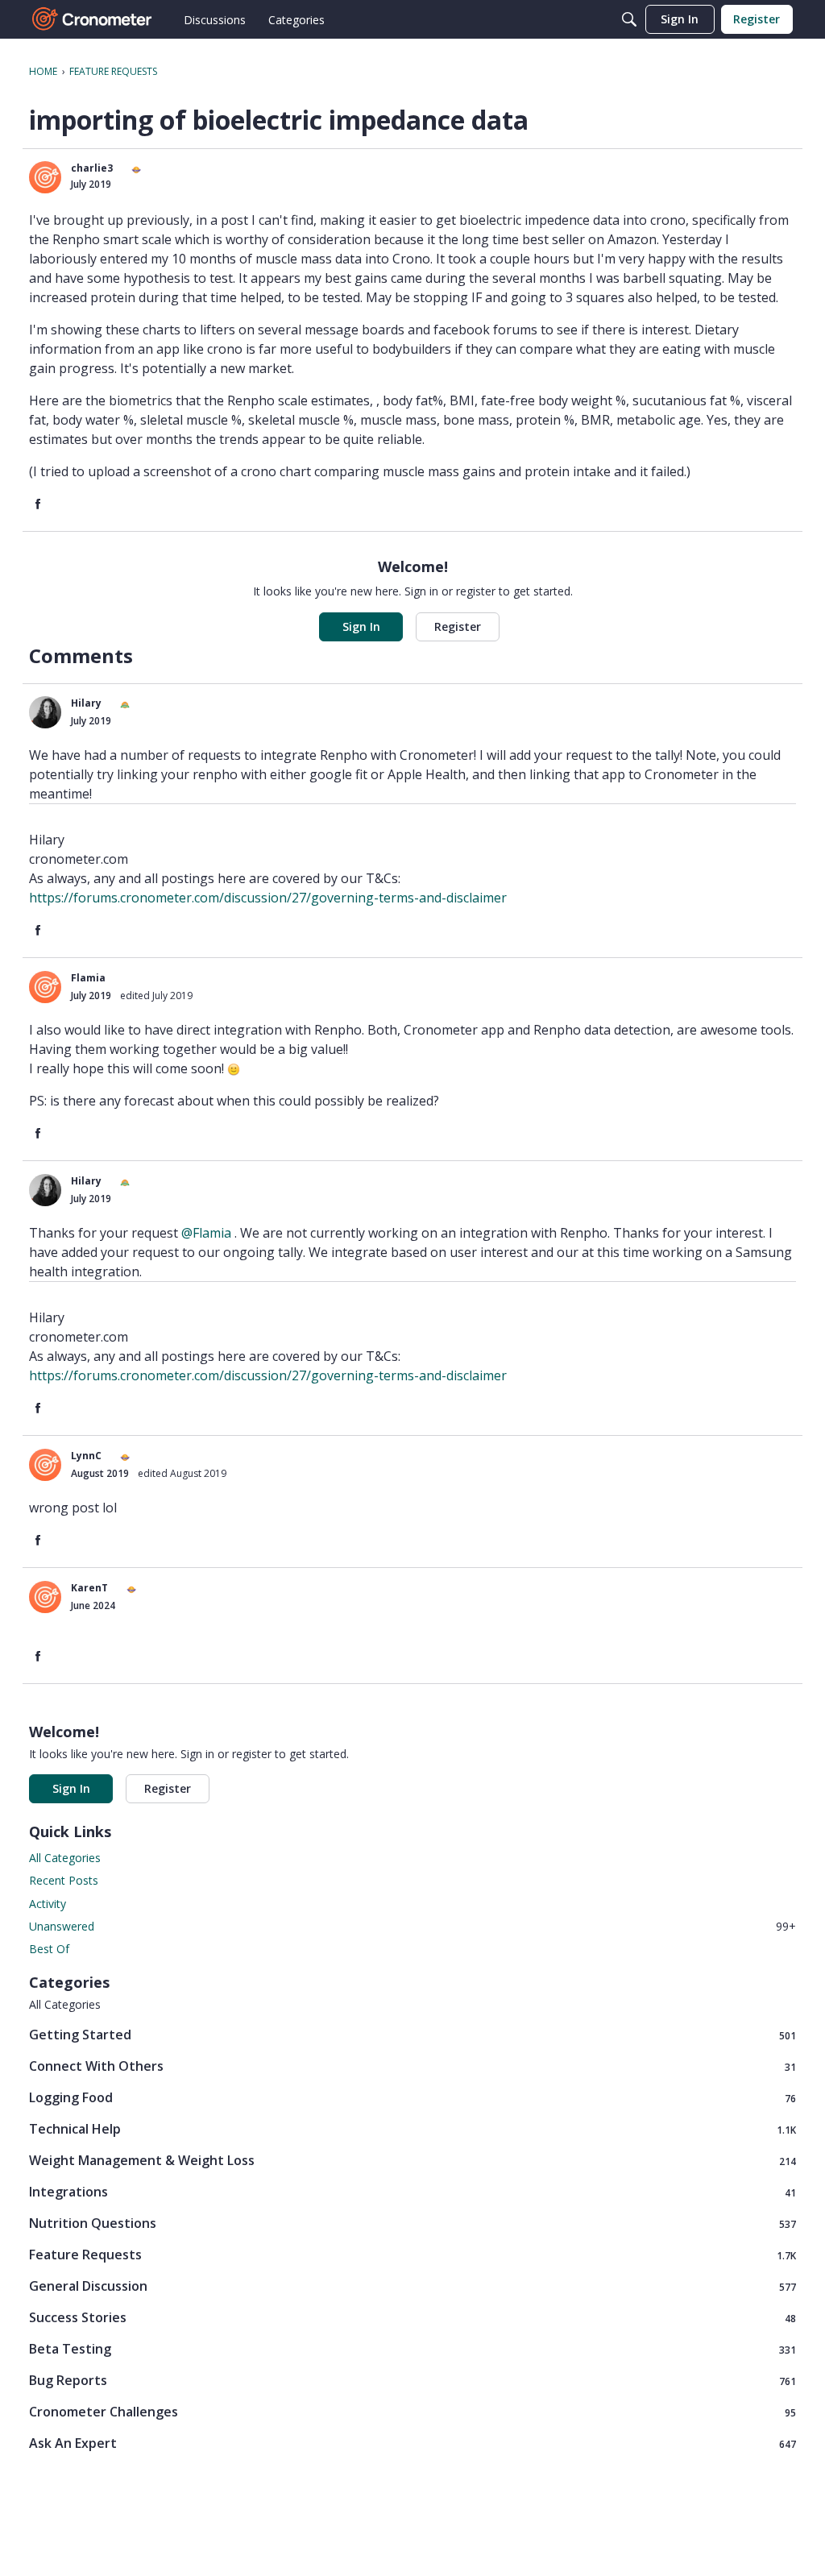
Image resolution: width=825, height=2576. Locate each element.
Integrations (412, 2192)
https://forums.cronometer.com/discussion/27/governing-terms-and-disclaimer (268, 898)
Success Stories (412, 2318)
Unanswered (412, 1926)
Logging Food (412, 2098)
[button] (45, 177)
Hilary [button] (86, 703)
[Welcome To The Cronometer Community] (93, 19)
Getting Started (412, 2035)
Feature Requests (412, 2255)
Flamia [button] (88, 978)
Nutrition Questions (412, 2223)
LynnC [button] (86, 1456)
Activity (48, 1904)
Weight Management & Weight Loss (412, 2161)
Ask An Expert (412, 2443)
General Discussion (412, 2286)
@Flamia (206, 1233)
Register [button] (458, 626)
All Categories (65, 1858)
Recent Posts (64, 1880)
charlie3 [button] (92, 168)
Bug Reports (412, 2381)
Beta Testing (412, 2349)
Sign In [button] (361, 626)
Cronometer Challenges (412, 2412)
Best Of (49, 1949)
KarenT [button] (89, 1588)
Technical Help (412, 2129)
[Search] (629, 19)
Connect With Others (412, 2066)
